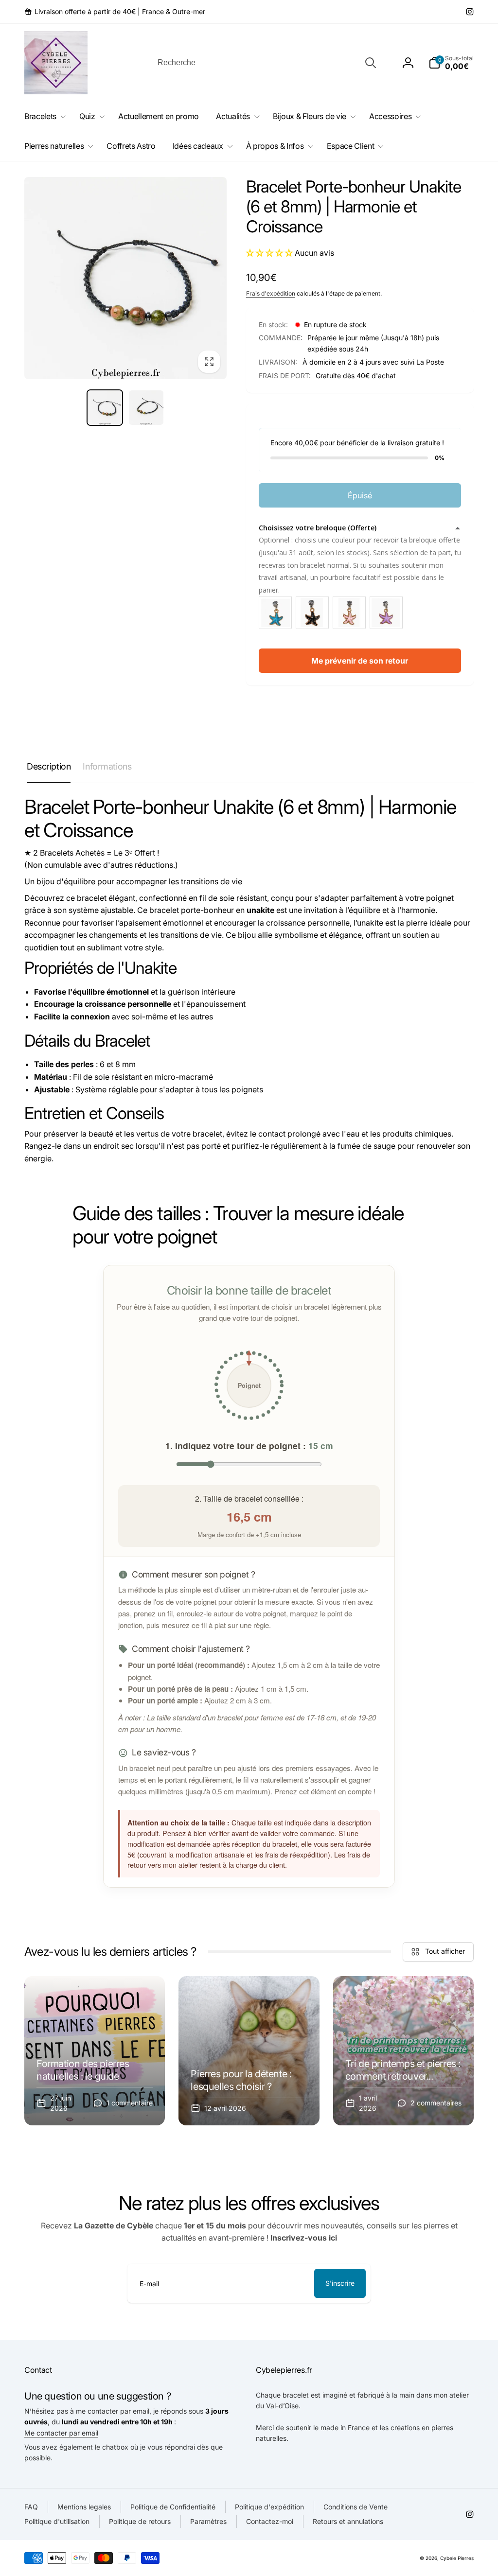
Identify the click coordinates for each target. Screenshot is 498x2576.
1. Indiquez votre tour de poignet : (249, 1446)
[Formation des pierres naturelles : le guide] (95, 2051)
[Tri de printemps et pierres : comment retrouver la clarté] (403, 2051)
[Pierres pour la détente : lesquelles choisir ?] (249, 2051)
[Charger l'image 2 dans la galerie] (146, 408)
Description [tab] (49, 766)
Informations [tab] (107, 766)
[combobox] (266, 63)
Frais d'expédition (271, 293)
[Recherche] (371, 63)
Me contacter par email (61, 2433)
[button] (451, 63)
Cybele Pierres (457, 2558)
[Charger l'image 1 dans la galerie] (105, 408)
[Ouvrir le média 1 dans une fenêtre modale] (125, 278)
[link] (115, 12)
